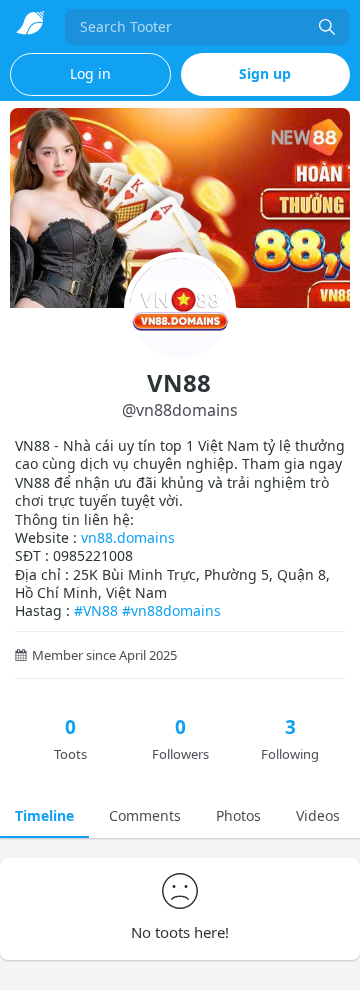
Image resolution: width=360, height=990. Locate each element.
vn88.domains (128, 537)
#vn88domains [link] (171, 610)
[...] (327, 27)
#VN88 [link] (96, 610)
